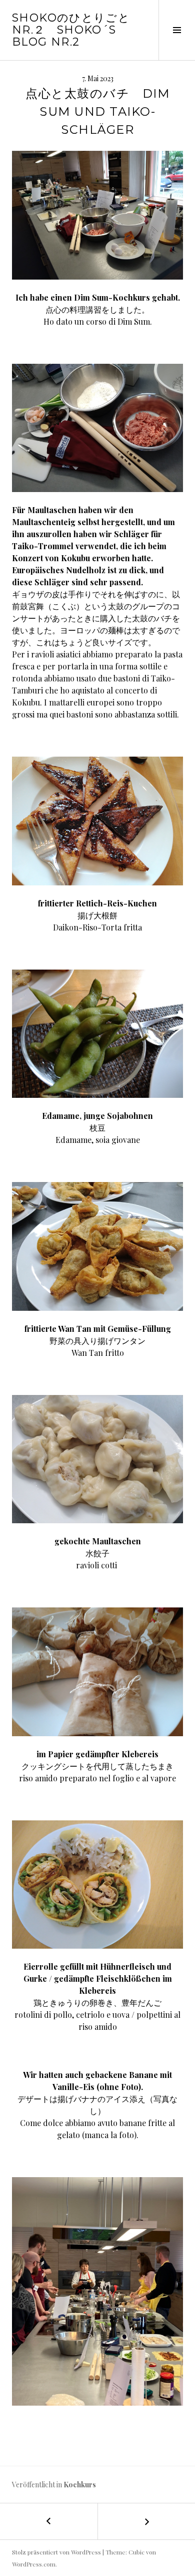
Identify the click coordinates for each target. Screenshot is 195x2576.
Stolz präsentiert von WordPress (56, 2552)
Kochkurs (80, 2485)
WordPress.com (34, 2564)
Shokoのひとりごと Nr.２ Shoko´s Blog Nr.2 (71, 30)
